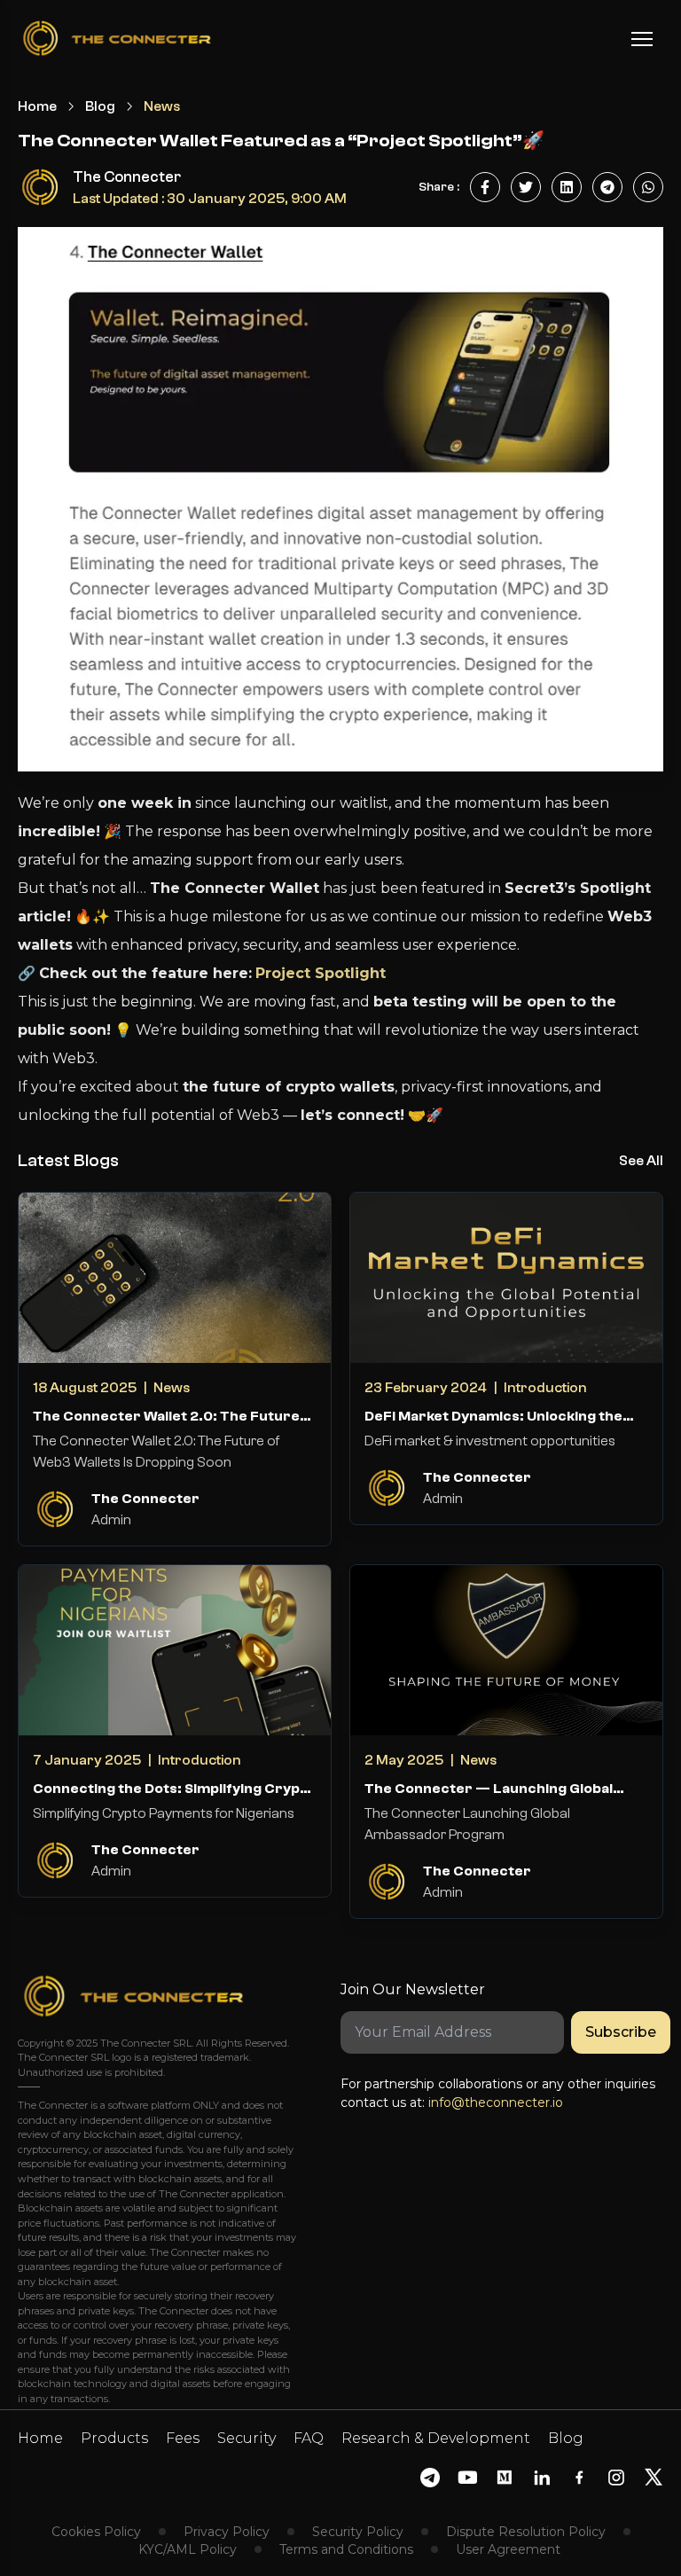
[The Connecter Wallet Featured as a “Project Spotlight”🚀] (485, 187)
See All (641, 1161)
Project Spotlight (321, 973)
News (162, 106)
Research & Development (436, 2438)
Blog (100, 106)
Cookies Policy (96, 2532)
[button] (642, 39)
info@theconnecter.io (496, 2102)
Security (247, 2438)
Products (114, 2438)
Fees (183, 2438)
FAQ (309, 2438)
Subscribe (621, 2032)
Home (37, 106)
